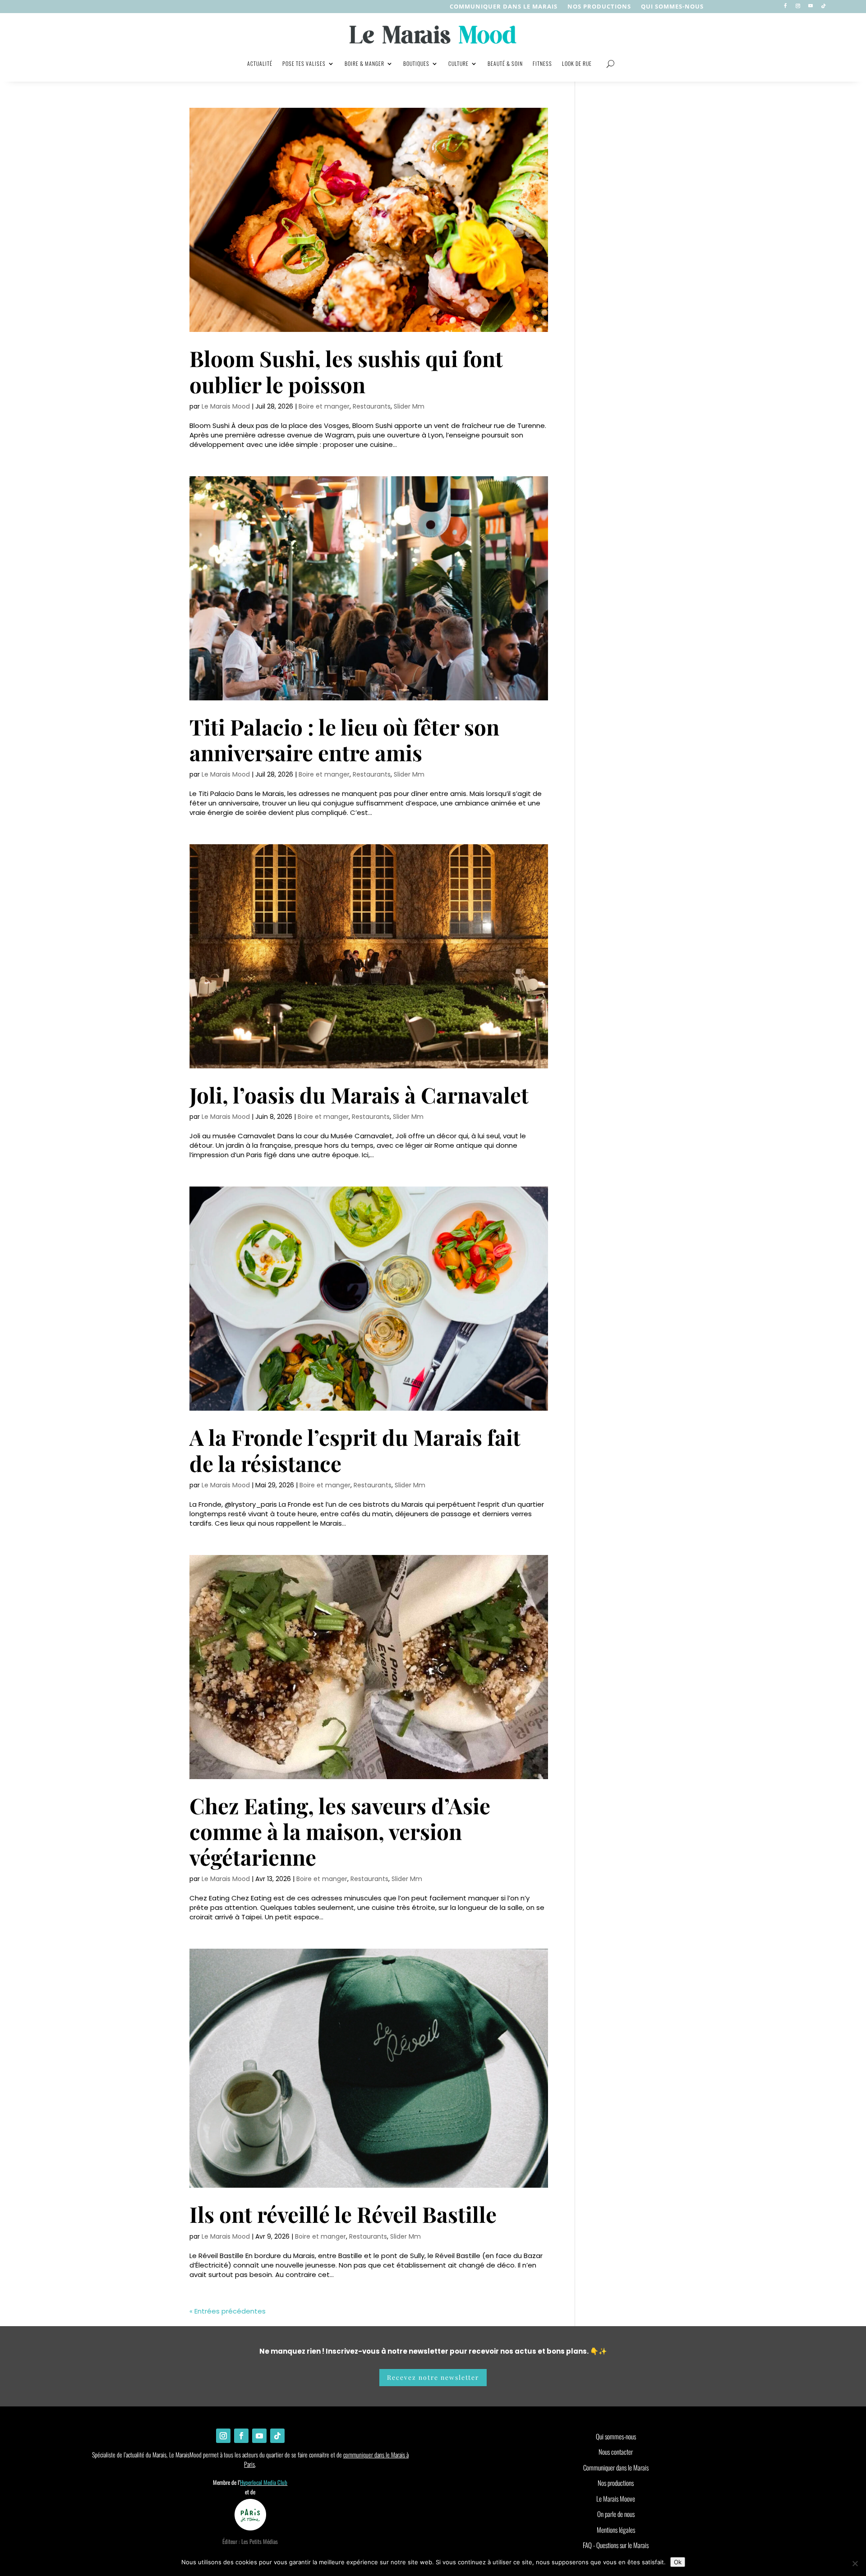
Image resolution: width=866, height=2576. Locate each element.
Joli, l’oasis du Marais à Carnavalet (359, 1095)
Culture (458, 63)
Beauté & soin (505, 63)
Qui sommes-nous (672, 7)
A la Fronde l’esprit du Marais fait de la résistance (355, 1450)
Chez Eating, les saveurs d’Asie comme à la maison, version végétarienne (340, 1831)
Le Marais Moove (616, 2498)
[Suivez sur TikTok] (823, 6)
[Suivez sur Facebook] (785, 6)
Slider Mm (409, 406)
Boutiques (416, 63)
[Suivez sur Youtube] (811, 6)
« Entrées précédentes (228, 2311)
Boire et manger (324, 406)
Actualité (260, 63)
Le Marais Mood (226, 406)
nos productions (599, 7)
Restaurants (372, 406)
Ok (678, 2562)
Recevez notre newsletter (433, 2377)
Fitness (542, 63)
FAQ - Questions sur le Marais (616, 2545)
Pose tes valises (304, 63)
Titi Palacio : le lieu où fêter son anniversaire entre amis (344, 739)
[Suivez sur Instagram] (798, 6)
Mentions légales (616, 2530)
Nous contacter (616, 2452)
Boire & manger (364, 63)
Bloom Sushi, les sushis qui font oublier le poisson (346, 371)
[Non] (855, 2563)
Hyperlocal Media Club (264, 2482)
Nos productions (616, 2483)
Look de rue (577, 63)
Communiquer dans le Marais (504, 7)
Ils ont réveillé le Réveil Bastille (343, 2214)
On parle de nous (616, 2514)
